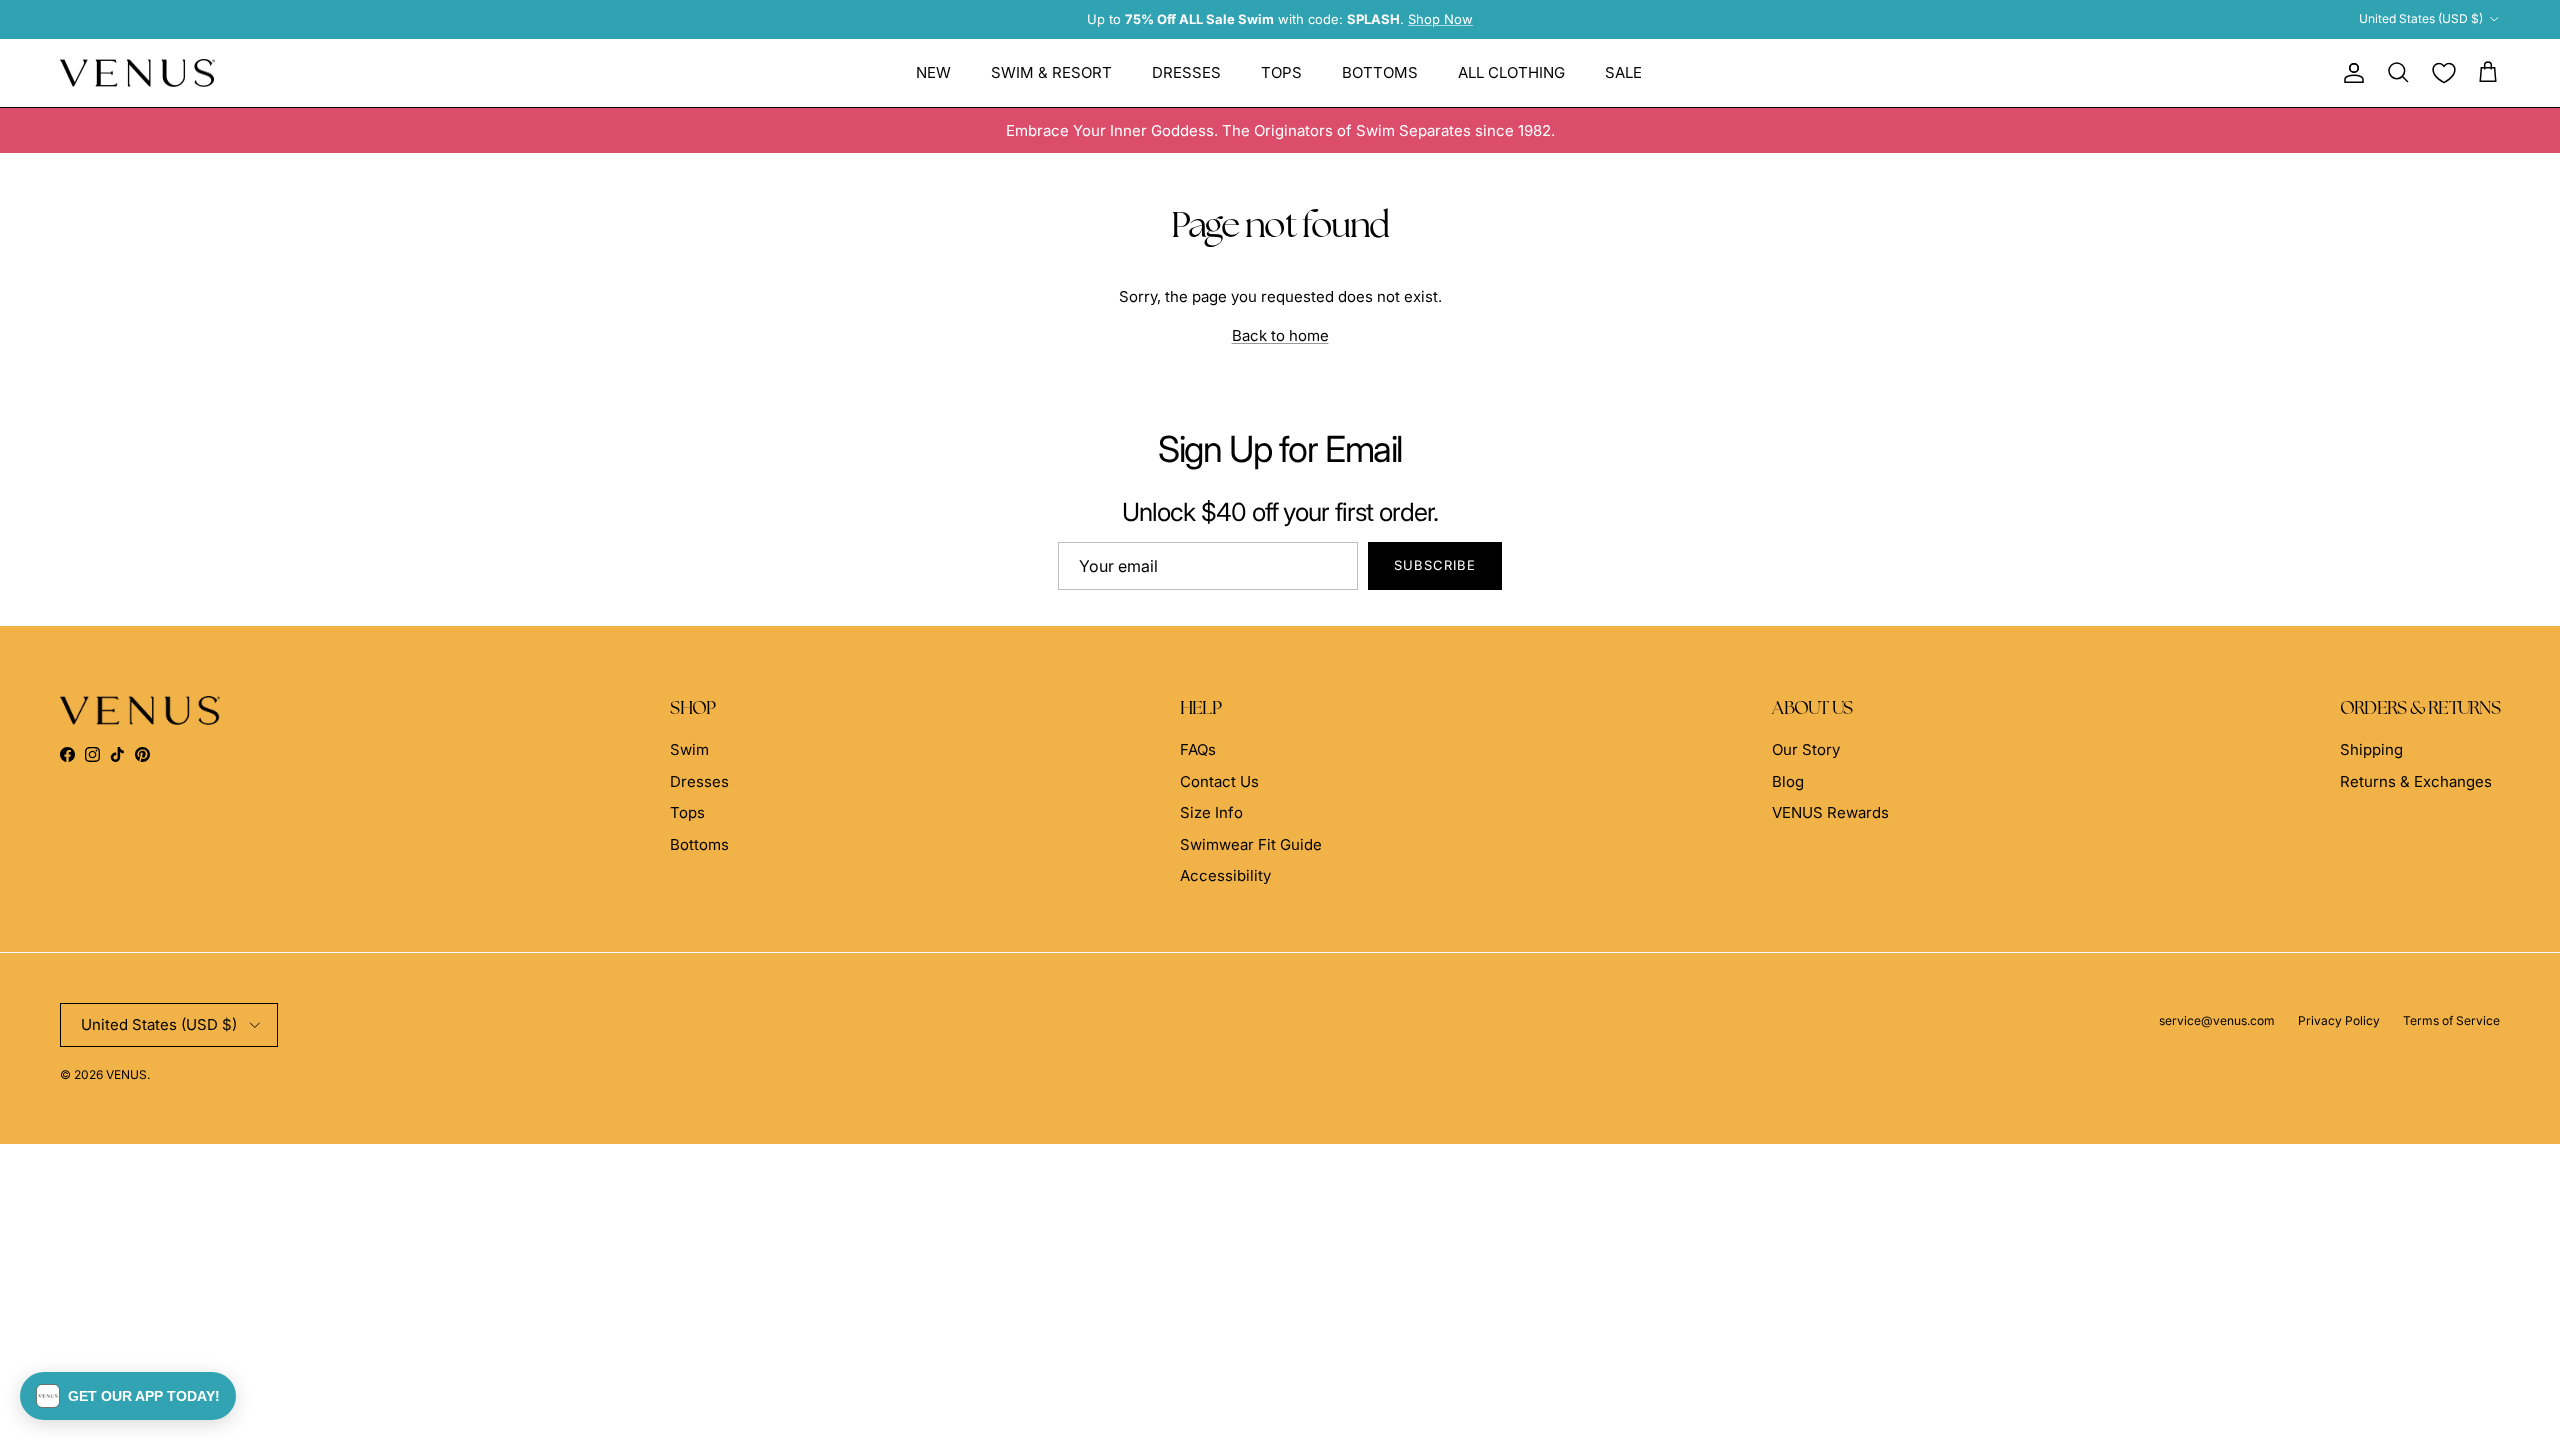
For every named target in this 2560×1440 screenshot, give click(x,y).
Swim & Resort (1051, 72)
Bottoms (1380, 72)
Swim (689, 749)
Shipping (2371, 749)
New (933, 72)
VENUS (126, 1074)
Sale (1623, 72)
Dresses (1186, 72)
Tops (1281, 72)
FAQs (1198, 749)
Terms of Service (2451, 1020)
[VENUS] (137, 73)
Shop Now (1440, 19)
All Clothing (1511, 72)
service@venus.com (2217, 1020)
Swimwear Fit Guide (1251, 844)
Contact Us (1219, 781)
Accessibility (1225, 875)
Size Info (1211, 812)
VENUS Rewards (1830, 812)
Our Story (1806, 749)
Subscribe (1435, 565)
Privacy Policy (2339, 1020)
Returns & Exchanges (2416, 781)
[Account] (2350, 73)
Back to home (1280, 335)
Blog (1788, 781)
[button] (128, 1396)
